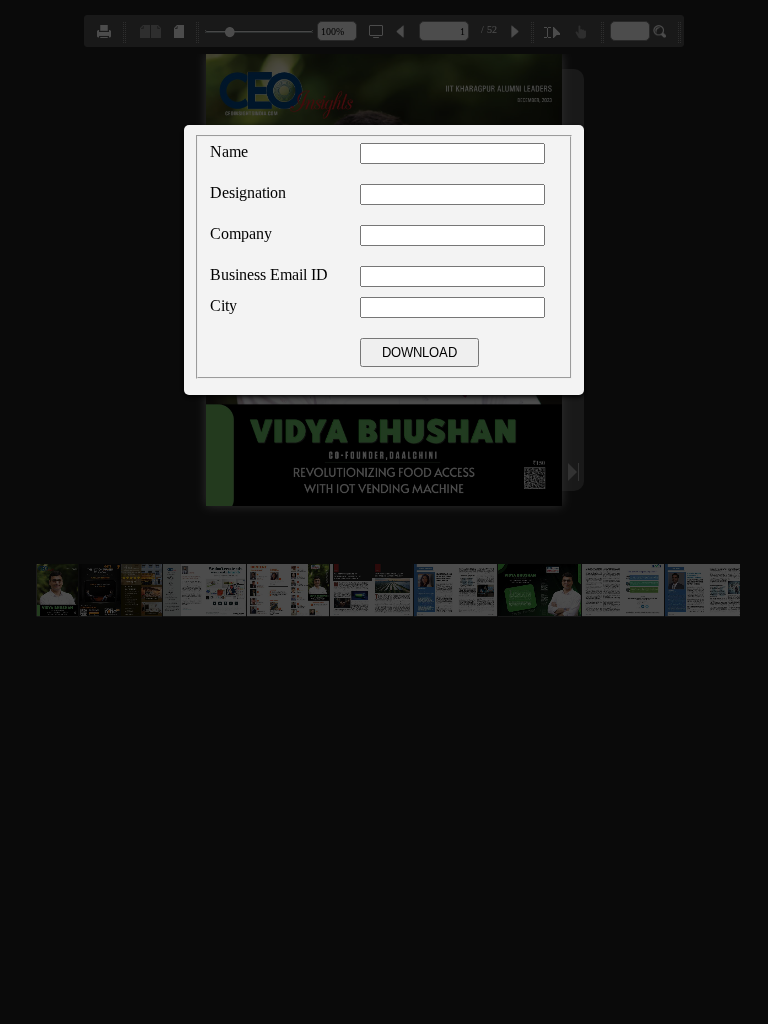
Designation (248, 192)
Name (229, 151)
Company (241, 233)
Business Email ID (269, 274)
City (223, 305)
